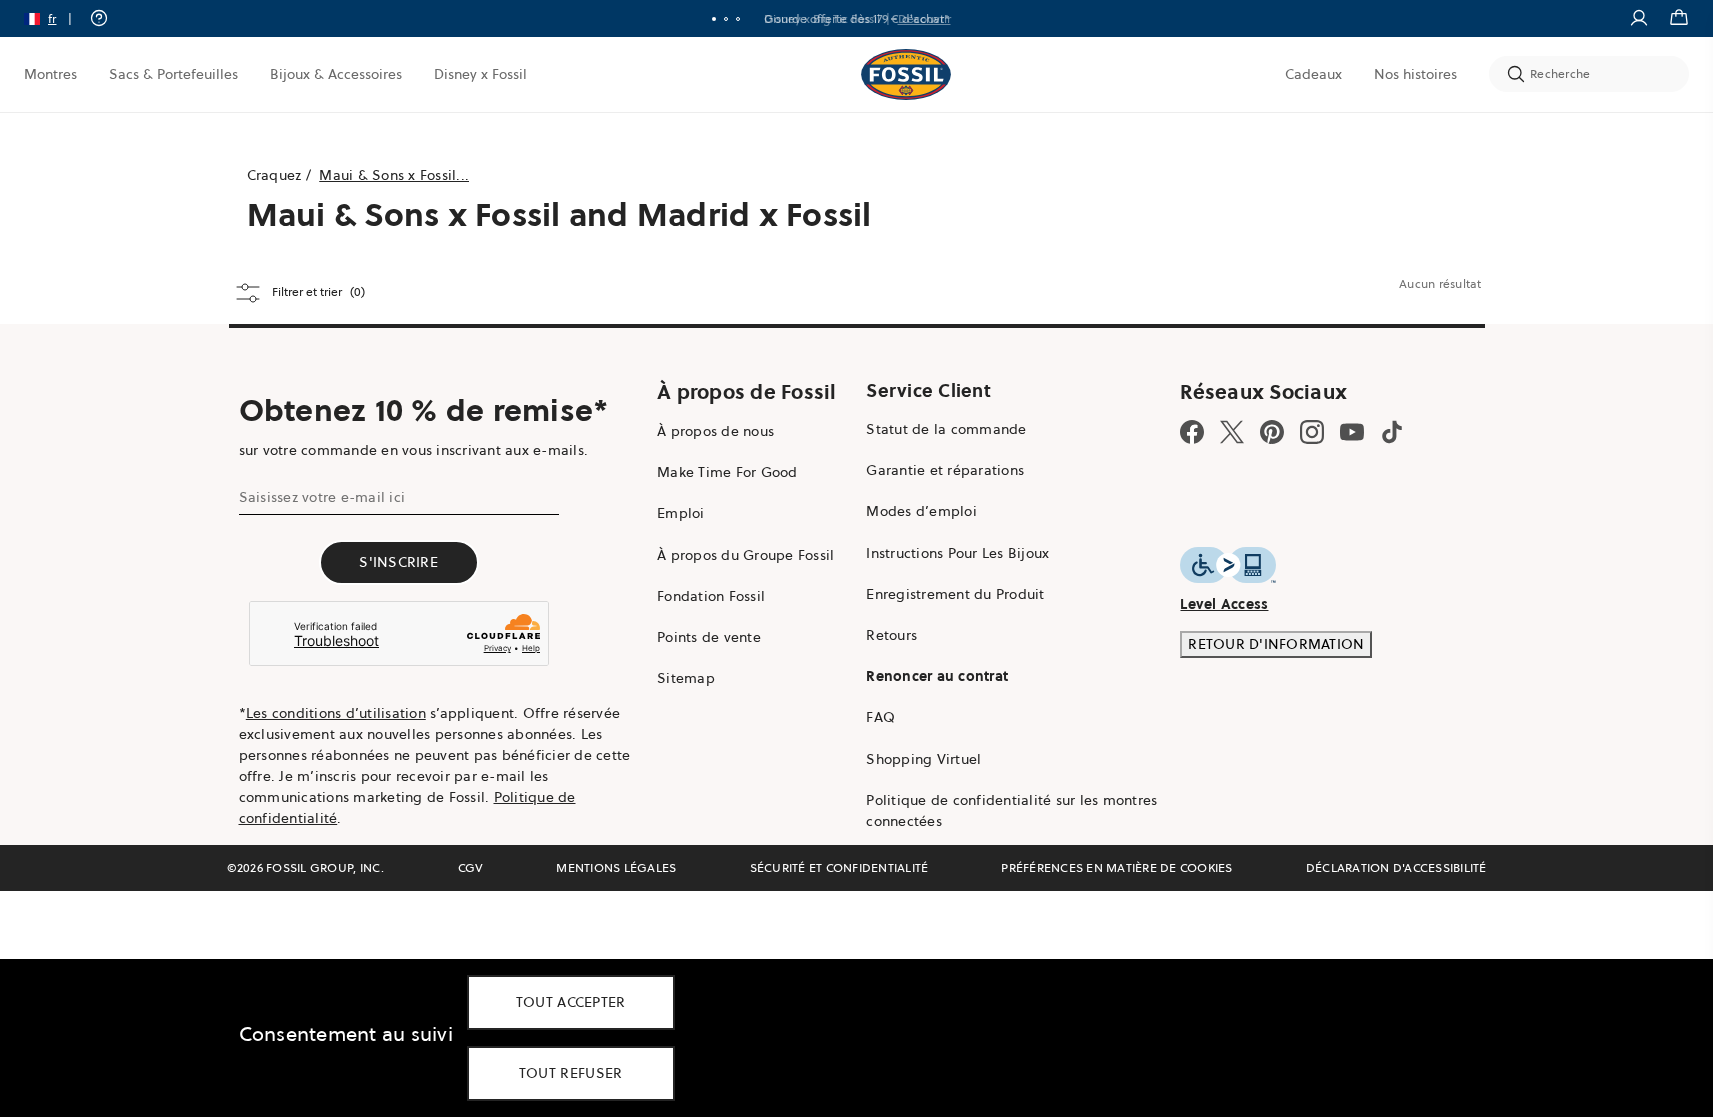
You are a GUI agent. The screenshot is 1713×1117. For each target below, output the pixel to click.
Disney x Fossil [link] (480, 74)
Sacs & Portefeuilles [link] (173, 74)
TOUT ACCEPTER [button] (571, 1002)
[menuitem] (50, 74)
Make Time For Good (727, 472)
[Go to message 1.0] (714, 19)
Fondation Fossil (711, 596)
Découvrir (924, 18)
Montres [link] (50, 74)
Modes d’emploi (921, 511)
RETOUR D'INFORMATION (1276, 644)
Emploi (681, 513)
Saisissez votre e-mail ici (322, 497)
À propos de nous (715, 431)
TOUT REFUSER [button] (571, 1073)
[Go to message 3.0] (738, 19)
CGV (471, 867)
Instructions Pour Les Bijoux (957, 553)
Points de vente (709, 637)
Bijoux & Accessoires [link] (336, 74)
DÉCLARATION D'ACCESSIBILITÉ (1396, 867)
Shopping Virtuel (923, 759)
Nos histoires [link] (1415, 74)
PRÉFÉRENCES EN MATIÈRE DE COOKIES (1116, 867)
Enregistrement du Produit (955, 594)
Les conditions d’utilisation (336, 713)
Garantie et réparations (945, 470)
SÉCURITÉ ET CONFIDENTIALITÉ (839, 867)
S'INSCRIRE (398, 562)
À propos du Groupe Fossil (745, 555)
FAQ (880, 717)
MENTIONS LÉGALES (616, 867)
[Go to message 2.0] (726, 19)
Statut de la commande (946, 429)
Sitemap (686, 678)
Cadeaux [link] (1313, 74)
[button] (54, 18)
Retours (891, 635)
